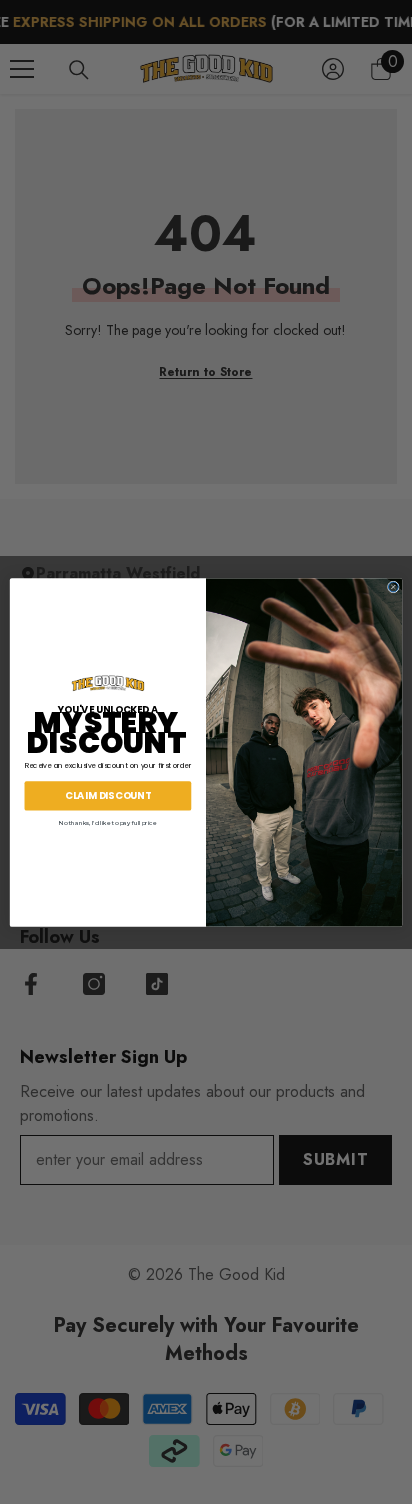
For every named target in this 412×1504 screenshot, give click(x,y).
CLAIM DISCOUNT (108, 795)
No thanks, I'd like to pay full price (108, 821)
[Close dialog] (393, 587)
